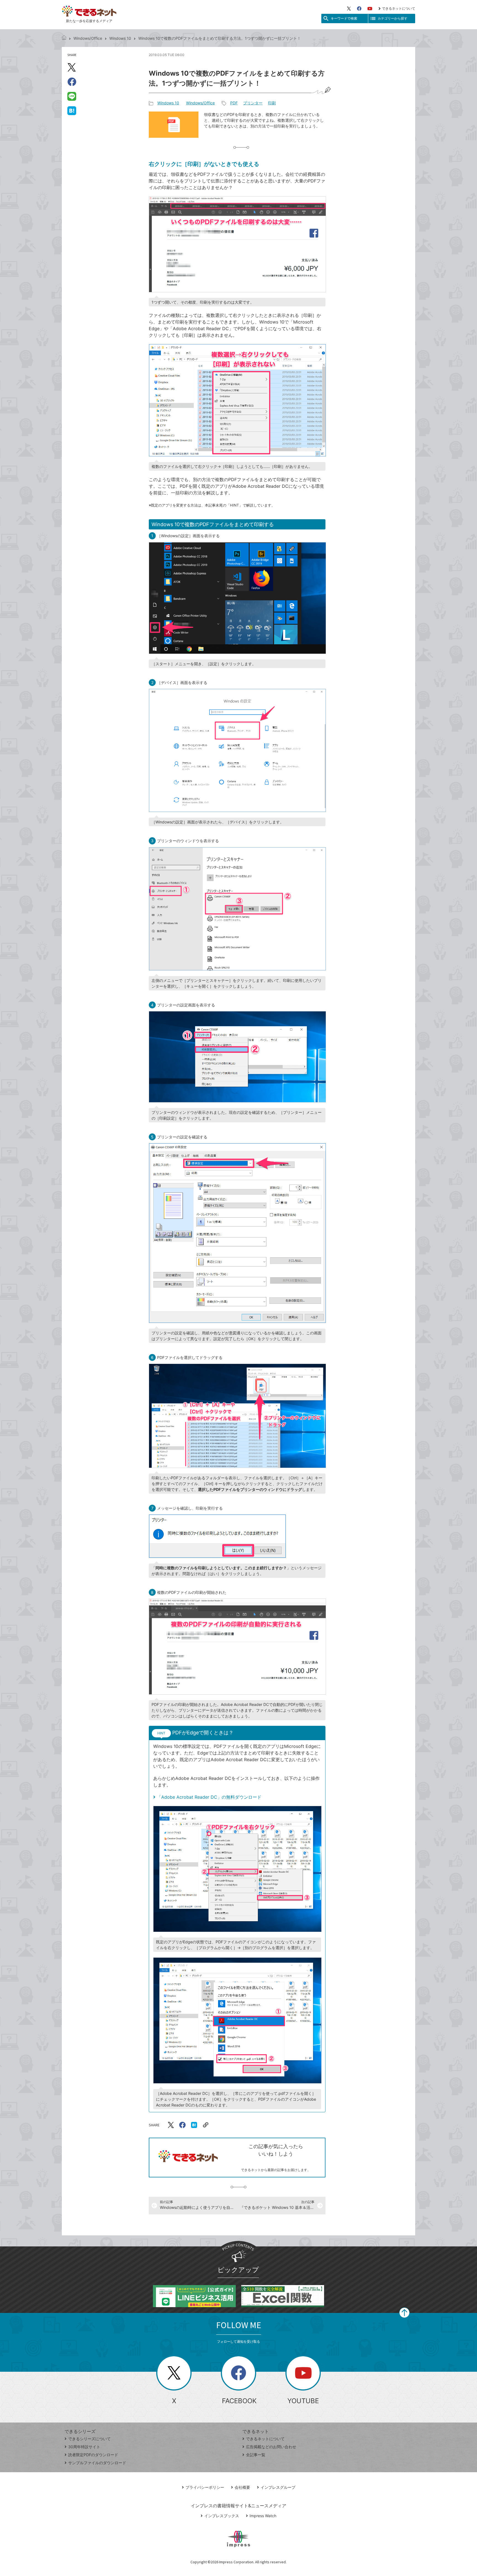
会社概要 (242, 2487)
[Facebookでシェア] (72, 82)
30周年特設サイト (84, 2447)
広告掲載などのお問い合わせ (271, 2447)
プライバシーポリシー (205, 2487)
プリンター (253, 103)
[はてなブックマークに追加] (72, 110)
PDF (234, 103)
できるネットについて (399, 8)
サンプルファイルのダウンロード (97, 2463)
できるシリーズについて (89, 2439)
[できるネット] (64, 38)
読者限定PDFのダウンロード (93, 2455)
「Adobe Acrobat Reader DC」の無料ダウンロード (209, 1797)
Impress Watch (263, 2516)
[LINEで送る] (72, 96)
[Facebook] (359, 9)
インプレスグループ (278, 2487)
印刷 (272, 103)
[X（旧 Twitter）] (349, 9)
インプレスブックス (222, 2516)
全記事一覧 (256, 2455)
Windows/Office (88, 38)
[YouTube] (370, 9)
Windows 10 (120, 38)
